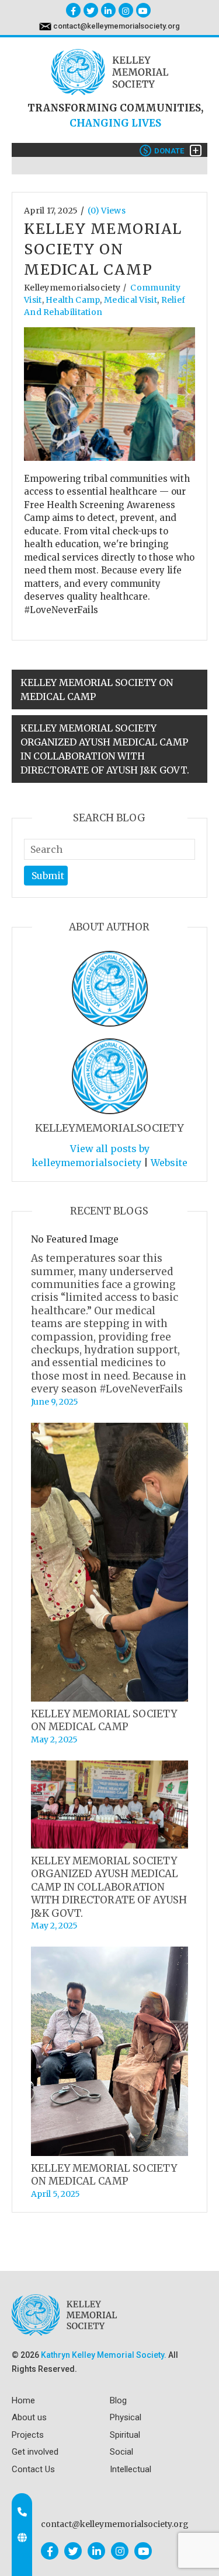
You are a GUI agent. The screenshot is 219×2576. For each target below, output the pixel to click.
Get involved (35, 2452)
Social (121, 2452)
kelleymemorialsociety (72, 288)
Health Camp (73, 300)
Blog (118, 2400)
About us (29, 2417)
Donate (164, 151)
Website (169, 1163)
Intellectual (131, 2469)
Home (23, 2400)
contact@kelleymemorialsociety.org (117, 26)
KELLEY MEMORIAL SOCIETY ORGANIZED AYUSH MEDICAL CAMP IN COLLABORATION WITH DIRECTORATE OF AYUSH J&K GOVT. (105, 749)
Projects (28, 2435)
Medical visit (131, 300)
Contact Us (33, 2469)
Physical (126, 2417)
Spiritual (125, 2435)
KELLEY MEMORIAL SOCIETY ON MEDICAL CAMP (97, 689)
